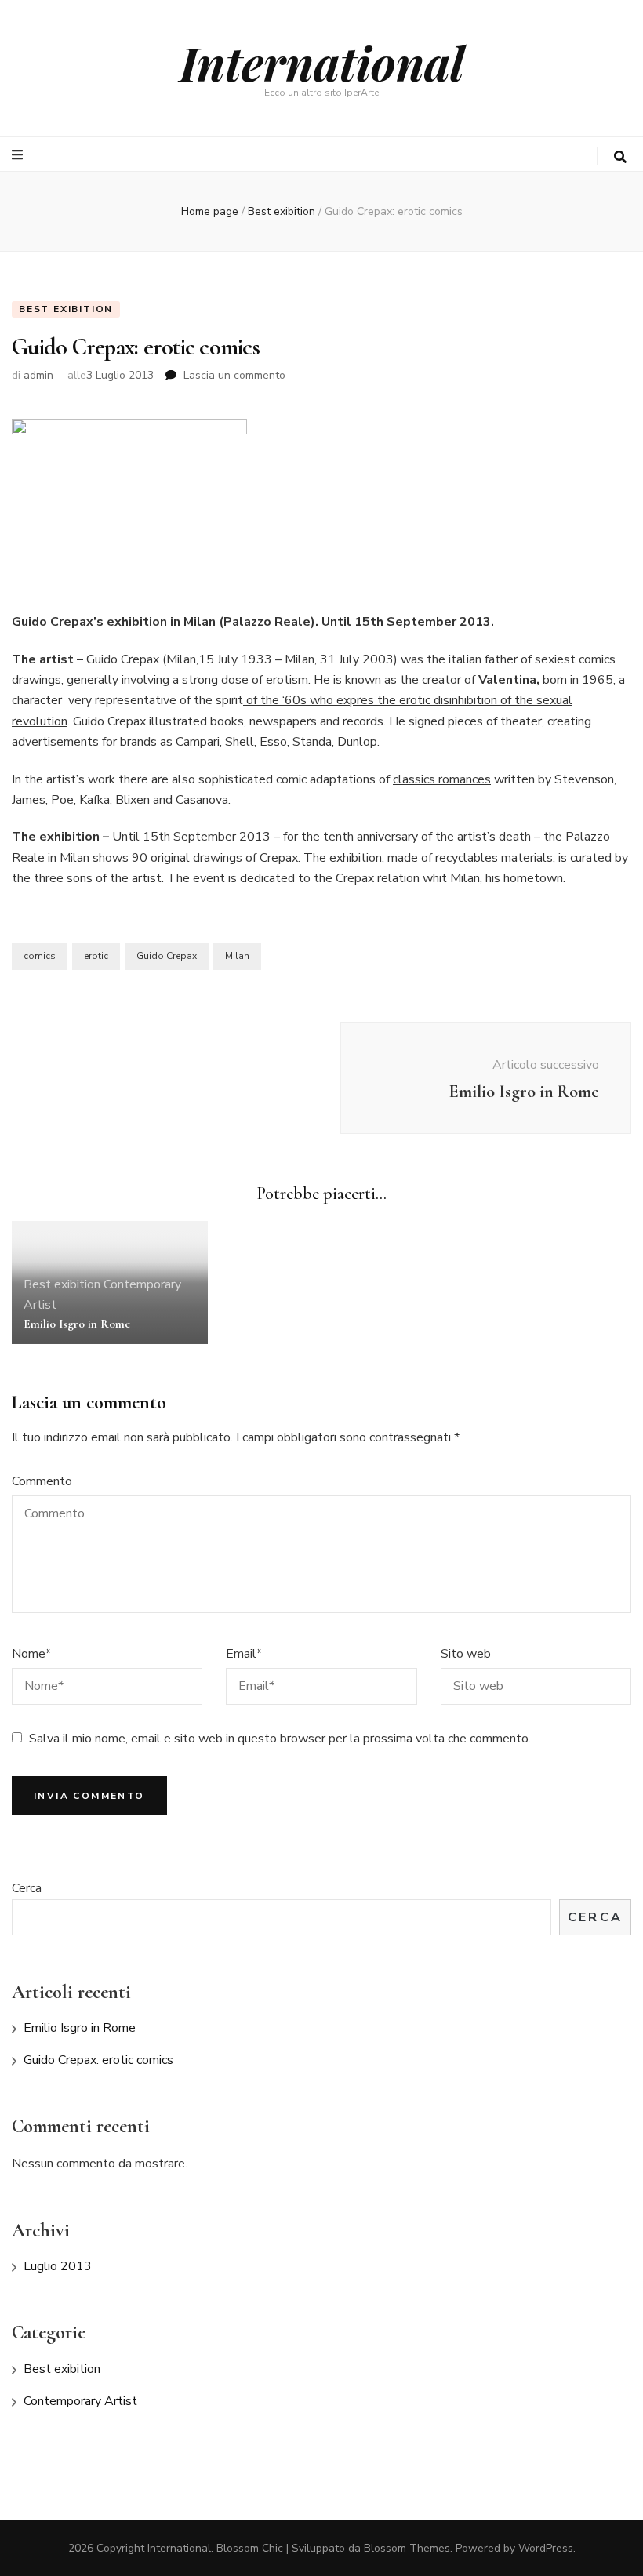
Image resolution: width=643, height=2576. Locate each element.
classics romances (442, 779)
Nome (31, 1654)
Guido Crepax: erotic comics (98, 2060)
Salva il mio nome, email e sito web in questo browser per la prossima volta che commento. (280, 1739)
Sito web (466, 1654)
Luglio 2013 (58, 2266)
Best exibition (66, 309)
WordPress (546, 2548)
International (322, 62)
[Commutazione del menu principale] (19, 155)
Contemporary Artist (80, 2401)
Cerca (27, 1888)
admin (38, 375)
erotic (96, 956)
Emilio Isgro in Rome (77, 1324)
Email (244, 1654)
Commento (42, 1481)
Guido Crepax (167, 956)
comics (40, 956)
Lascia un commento (234, 375)
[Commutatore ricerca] (620, 157)
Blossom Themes (407, 2548)
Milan (237, 956)
